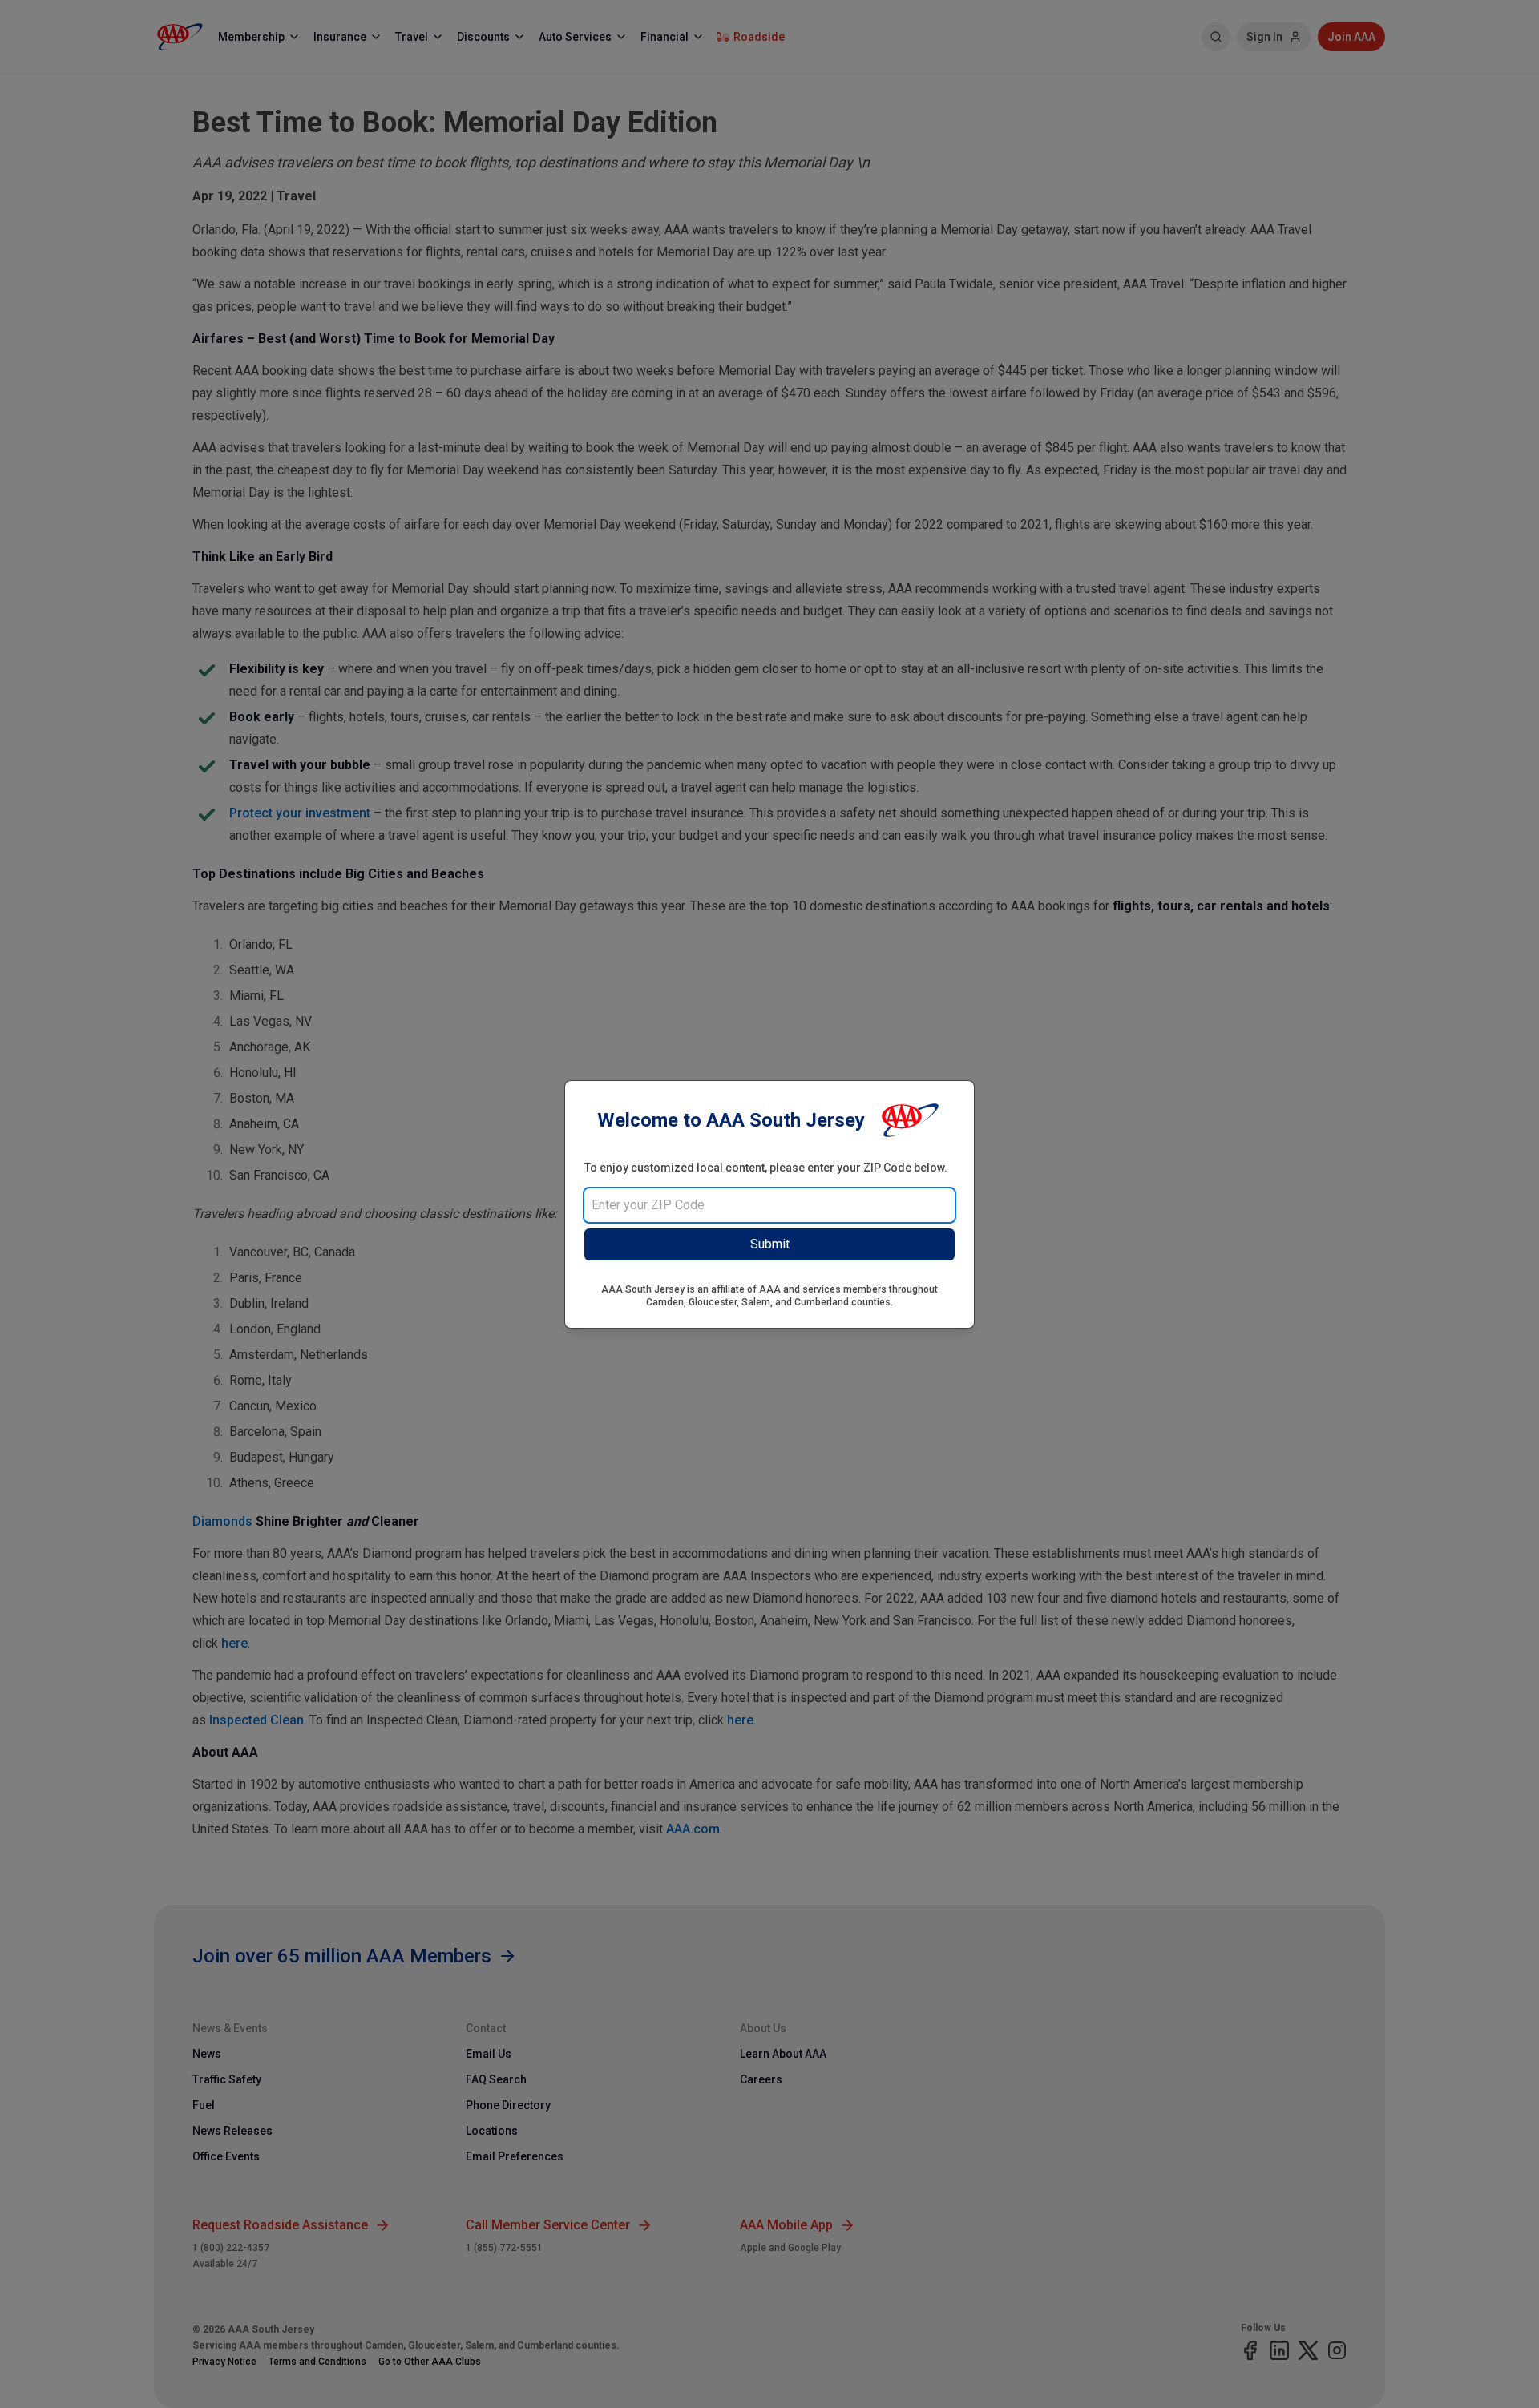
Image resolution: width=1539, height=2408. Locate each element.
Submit (770, 1244)
